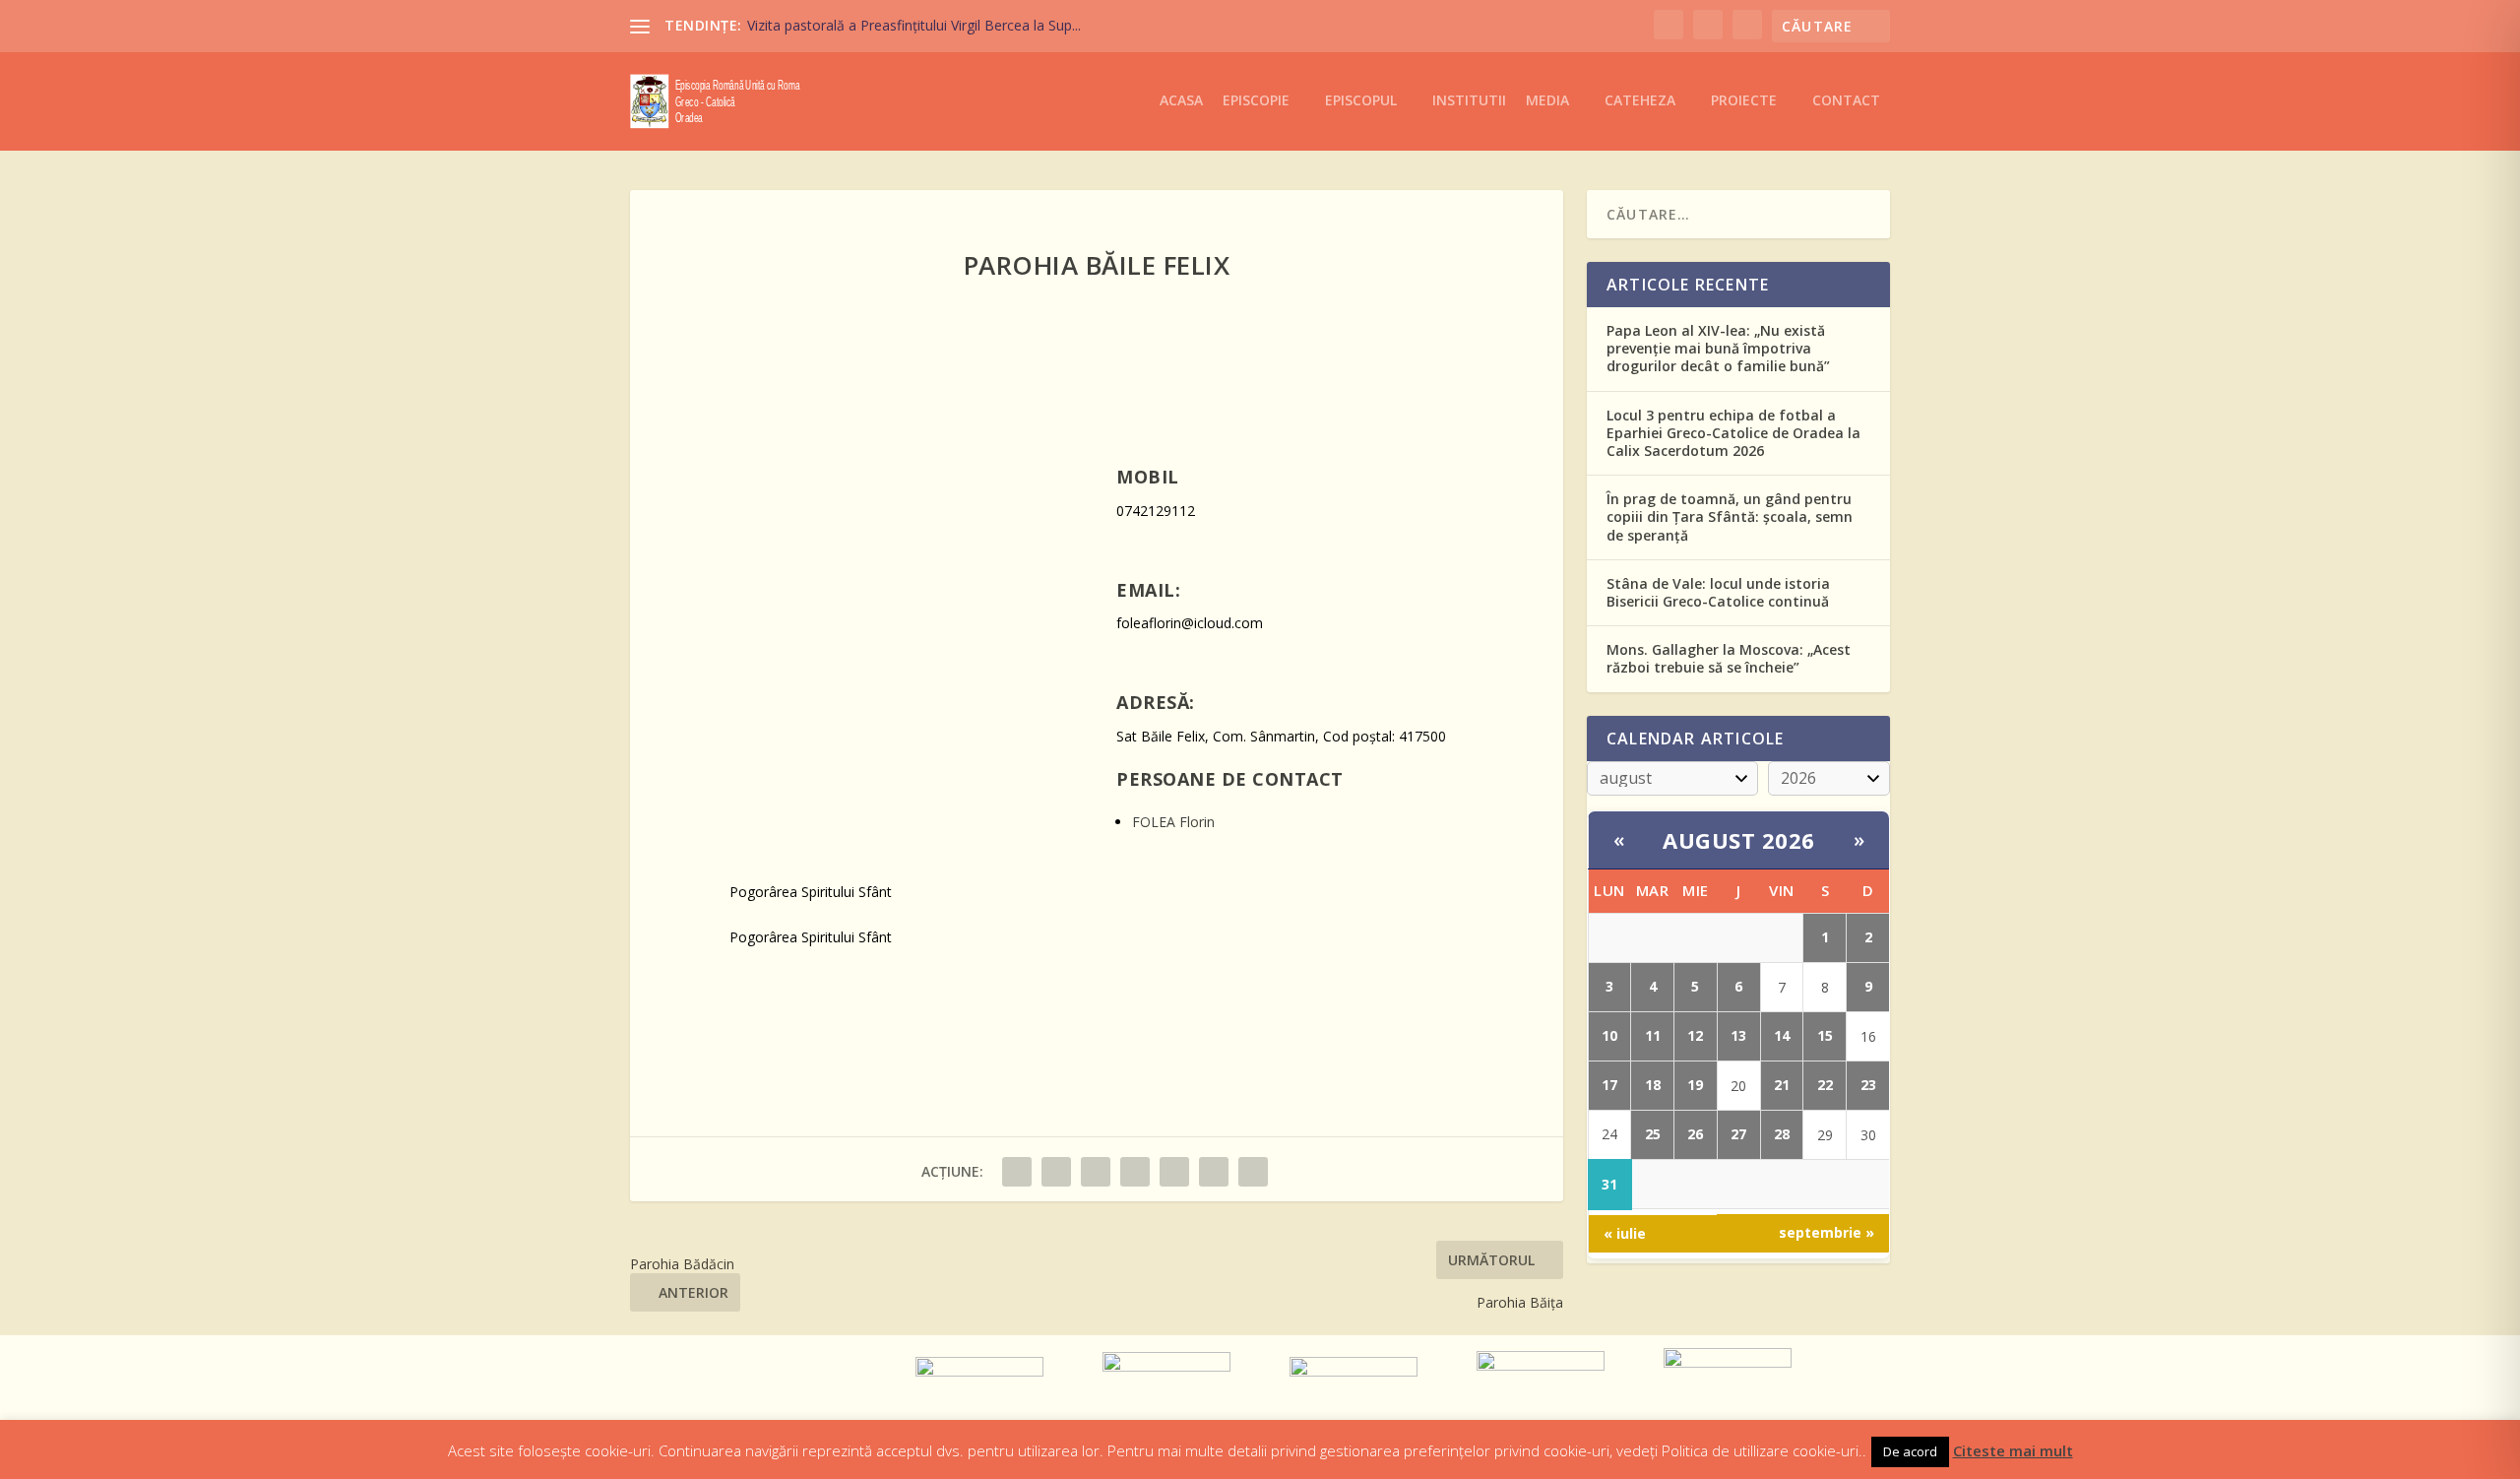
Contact (1846, 101)
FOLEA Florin (1173, 822)
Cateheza (1640, 101)
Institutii (1469, 101)
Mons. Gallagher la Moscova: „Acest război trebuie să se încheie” (1729, 658)
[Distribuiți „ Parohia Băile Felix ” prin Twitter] (1056, 1172)
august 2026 (1739, 840)
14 (1782, 1035)
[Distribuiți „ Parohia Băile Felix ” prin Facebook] (1017, 1172)
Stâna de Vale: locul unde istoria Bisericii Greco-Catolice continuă (1718, 592)
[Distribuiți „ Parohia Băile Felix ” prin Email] (1214, 1172)
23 (1868, 1085)
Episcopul (1361, 101)
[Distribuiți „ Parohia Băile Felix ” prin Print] (1253, 1172)
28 (1782, 1134)
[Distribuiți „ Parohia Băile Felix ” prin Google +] (1096, 1172)
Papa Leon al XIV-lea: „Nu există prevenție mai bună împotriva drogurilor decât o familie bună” (1718, 348)
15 (1825, 1035)
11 (1653, 1035)
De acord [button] (1910, 1451)
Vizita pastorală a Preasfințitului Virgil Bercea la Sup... (914, 25)
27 (1738, 1134)
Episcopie (1256, 101)
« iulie (1625, 1233)
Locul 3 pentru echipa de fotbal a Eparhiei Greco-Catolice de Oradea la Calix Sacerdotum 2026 (1733, 433)
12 (1695, 1035)
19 (1695, 1085)
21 (1782, 1085)
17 (1609, 1085)
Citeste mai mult (2013, 1450)
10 (1609, 1035)
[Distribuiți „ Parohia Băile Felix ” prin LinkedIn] (1174, 1172)
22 (1825, 1085)
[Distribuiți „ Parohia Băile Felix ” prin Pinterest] (1135, 1172)
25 (1653, 1134)
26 (1695, 1134)
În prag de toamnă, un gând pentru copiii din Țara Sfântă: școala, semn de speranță (1730, 516)
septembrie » (1827, 1232)
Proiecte (1744, 101)
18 (1653, 1085)
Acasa (1181, 101)
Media (1547, 101)
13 (1738, 1035)
